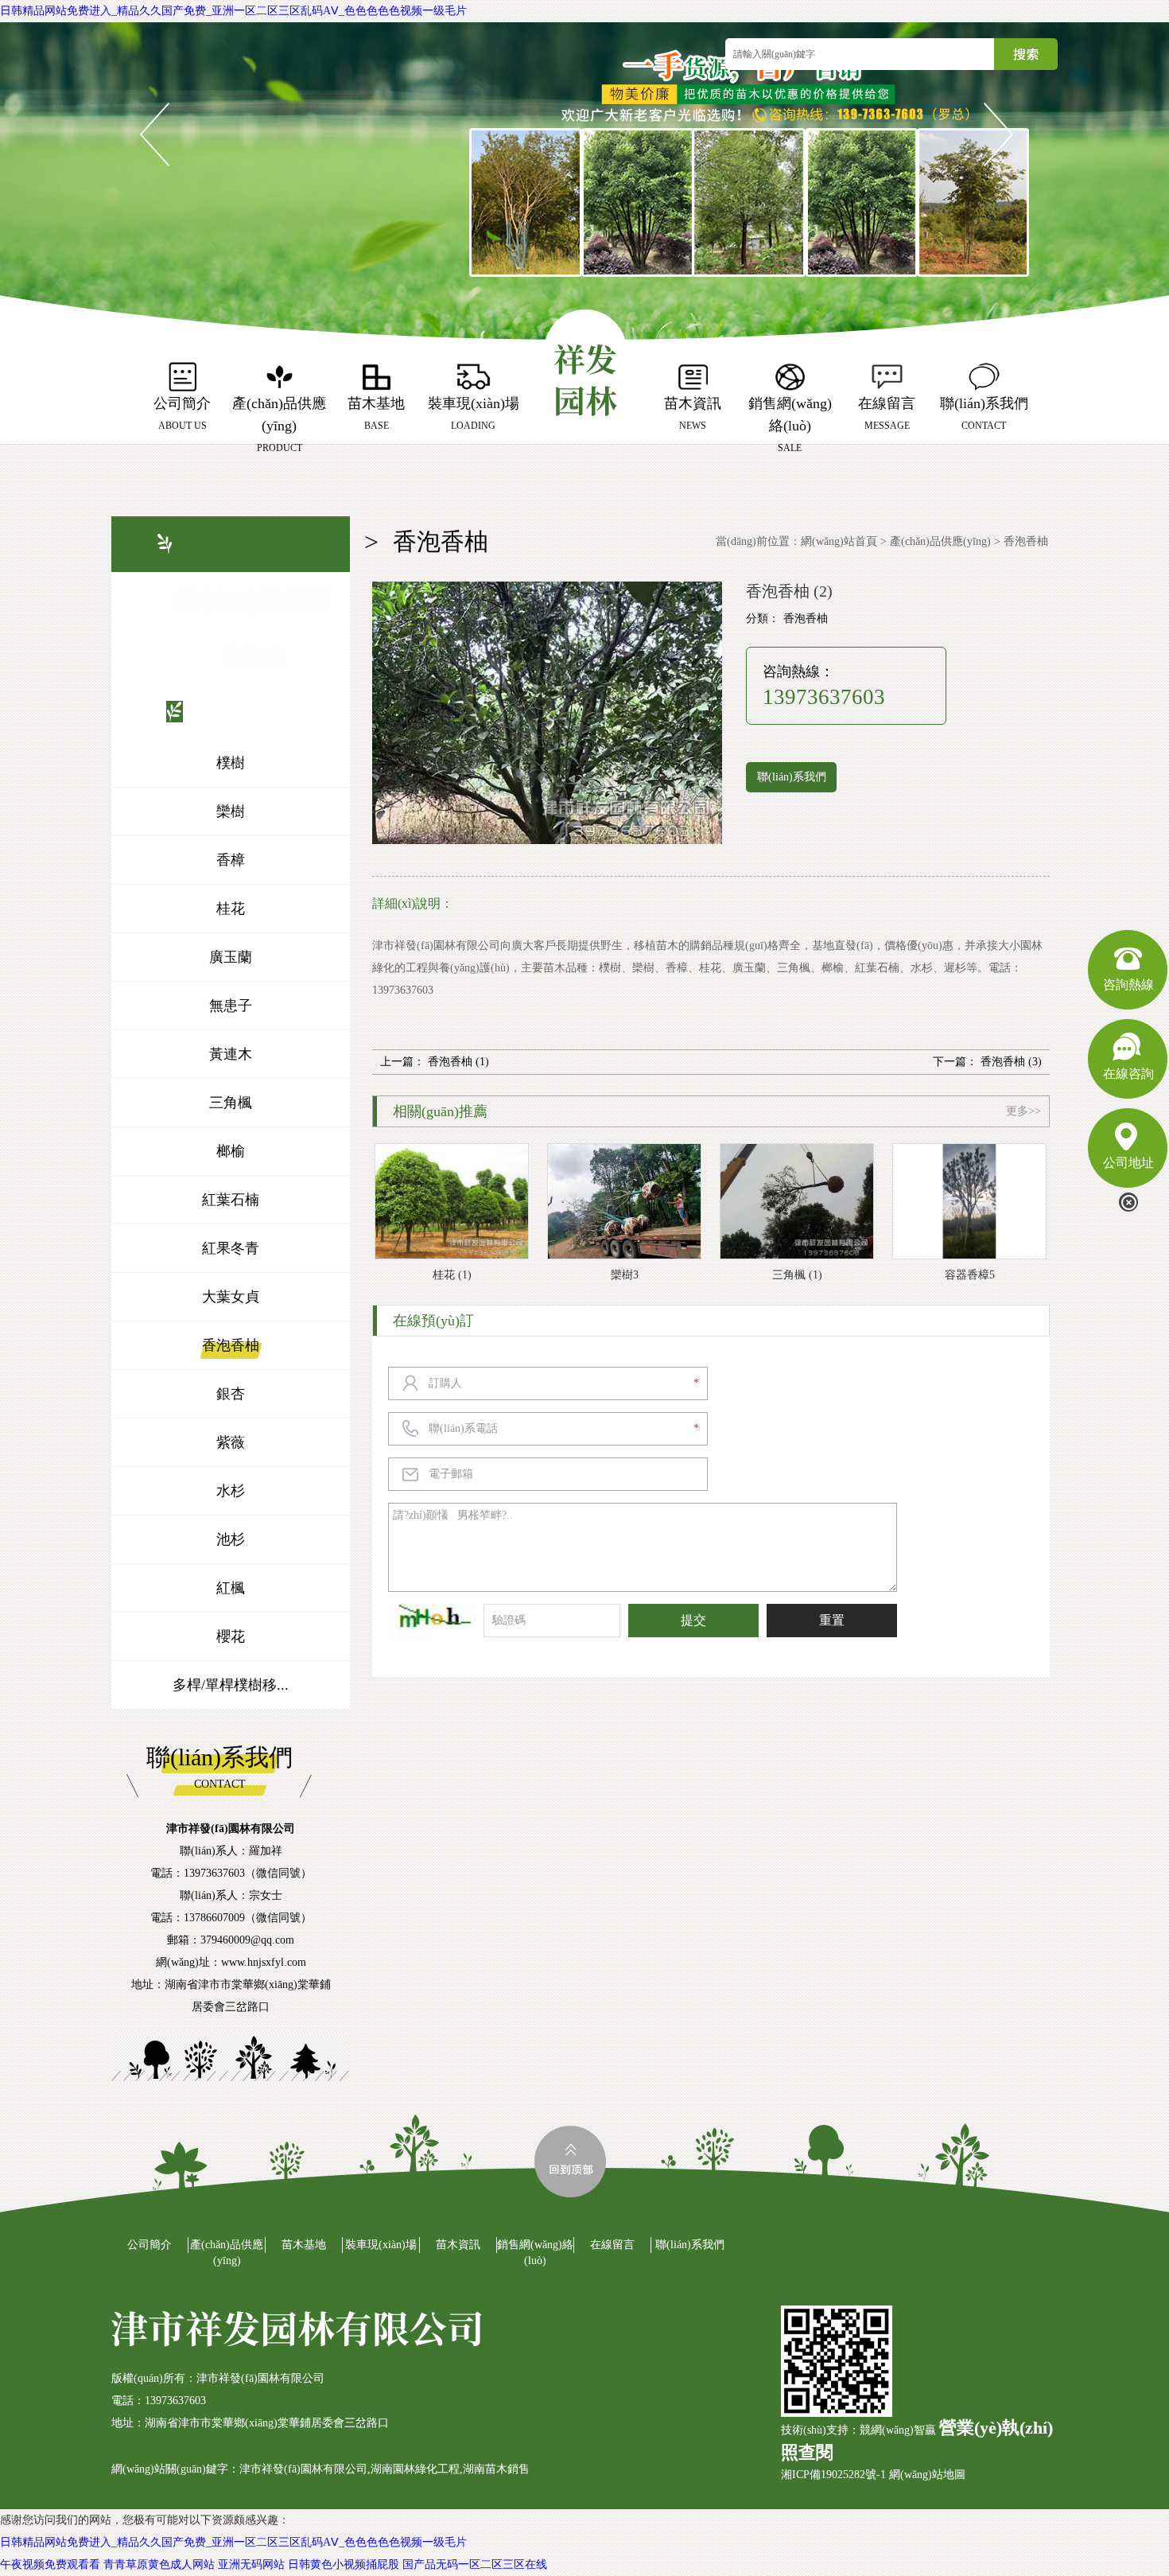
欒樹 (231, 811)
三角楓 (231, 1103)
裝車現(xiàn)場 (381, 2245)
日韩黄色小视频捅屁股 (344, 2564)
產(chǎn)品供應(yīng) (940, 541)
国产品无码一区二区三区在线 (475, 2564)
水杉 (231, 1491)
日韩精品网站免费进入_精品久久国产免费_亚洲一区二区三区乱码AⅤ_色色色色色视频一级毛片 (233, 11)
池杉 (231, 1539)
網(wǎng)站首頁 (839, 541)
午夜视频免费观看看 (50, 2564)
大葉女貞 (231, 1297)
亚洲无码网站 (251, 2564)
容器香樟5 (970, 1275)
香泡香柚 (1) (458, 1062)
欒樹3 (625, 1275)
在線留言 (612, 2245)
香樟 (231, 860)
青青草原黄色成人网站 (159, 2564)
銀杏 (231, 1394)
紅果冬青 (231, 1248)
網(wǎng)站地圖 (927, 2475)
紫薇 (231, 1442)
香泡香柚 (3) (1011, 1062)
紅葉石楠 (231, 1200)
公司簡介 (150, 2245)
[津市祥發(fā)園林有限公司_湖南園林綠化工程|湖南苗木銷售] (586, 366)
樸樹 (231, 763)
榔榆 (231, 1151)
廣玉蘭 (231, 957)
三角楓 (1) (797, 1275)
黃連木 (231, 1054)
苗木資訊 (458, 2245)
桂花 (231, 909)
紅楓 (231, 1588)
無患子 (231, 1006)
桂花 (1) (452, 1275)
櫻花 (231, 1636)
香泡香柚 (231, 1345)
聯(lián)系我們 (792, 777)
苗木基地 (304, 2245)
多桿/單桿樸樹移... (231, 1685)
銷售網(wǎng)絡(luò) (535, 2253)
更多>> (1023, 1111)
